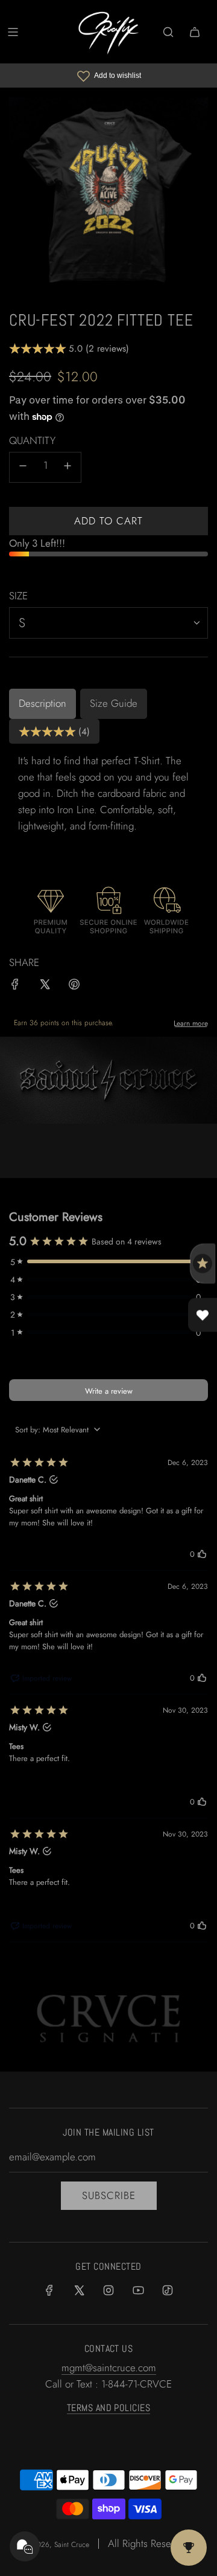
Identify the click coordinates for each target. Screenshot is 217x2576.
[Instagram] (108, 2290)
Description (42, 703)
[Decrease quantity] (23, 467)
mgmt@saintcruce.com (109, 2368)
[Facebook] (49, 2290)
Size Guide (114, 703)
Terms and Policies (109, 2408)
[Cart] (195, 32)
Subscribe (109, 2195)
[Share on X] (45, 987)
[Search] (168, 32)
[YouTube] (138, 2290)
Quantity (32, 440)
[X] (79, 2290)
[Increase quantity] (68, 467)
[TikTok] (168, 2290)
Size (18, 596)
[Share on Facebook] (15, 987)
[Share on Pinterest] (74, 987)
